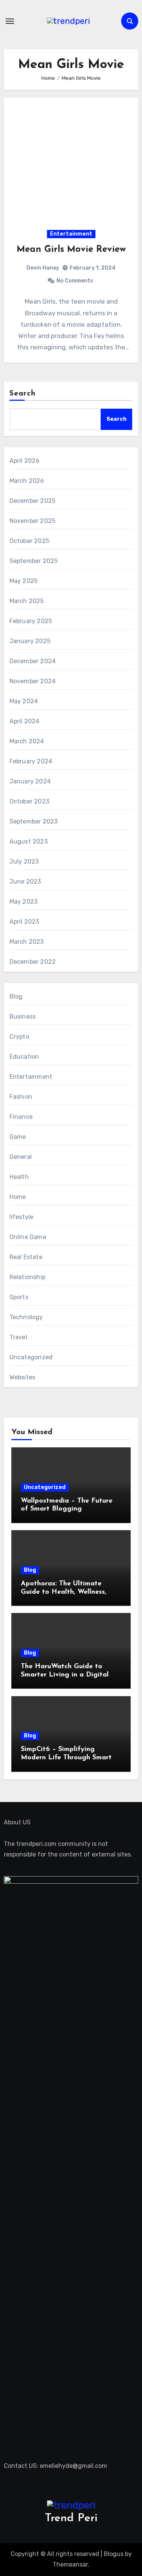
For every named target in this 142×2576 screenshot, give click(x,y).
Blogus (114, 2554)
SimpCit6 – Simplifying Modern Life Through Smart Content (66, 1758)
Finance (21, 1117)
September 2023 (34, 821)
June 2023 (25, 882)
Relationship (27, 1277)
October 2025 (29, 541)
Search (23, 394)
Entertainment (71, 234)
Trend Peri (71, 2518)
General (21, 1157)
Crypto (19, 1037)
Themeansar (70, 2564)
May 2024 (24, 701)
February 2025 (31, 621)
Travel (18, 1337)
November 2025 (33, 521)
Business (23, 1017)
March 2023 (27, 942)
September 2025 (34, 561)
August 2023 (29, 841)
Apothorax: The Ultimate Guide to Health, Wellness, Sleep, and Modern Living (64, 1592)
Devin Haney (43, 268)
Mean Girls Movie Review (71, 250)
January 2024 (30, 781)
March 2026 (27, 481)
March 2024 (27, 741)
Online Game (28, 1237)
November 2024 (33, 681)
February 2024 (31, 761)
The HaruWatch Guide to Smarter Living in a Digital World (65, 1675)
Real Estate (26, 1257)
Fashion (21, 1097)
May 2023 (24, 902)
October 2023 (29, 801)
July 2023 (24, 862)
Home (18, 1197)
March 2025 (27, 601)
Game (18, 1137)
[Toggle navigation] (10, 21)
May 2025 (24, 581)
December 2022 (33, 962)
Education (24, 1057)
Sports (19, 1297)
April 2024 (25, 721)
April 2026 (25, 461)
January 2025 (30, 641)
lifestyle (22, 1217)
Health (19, 1177)
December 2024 (33, 661)
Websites (23, 1377)
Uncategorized (31, 1357)
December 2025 (33, 501)
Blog (16, 996)
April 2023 (24, 922)
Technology (26, 1317)
